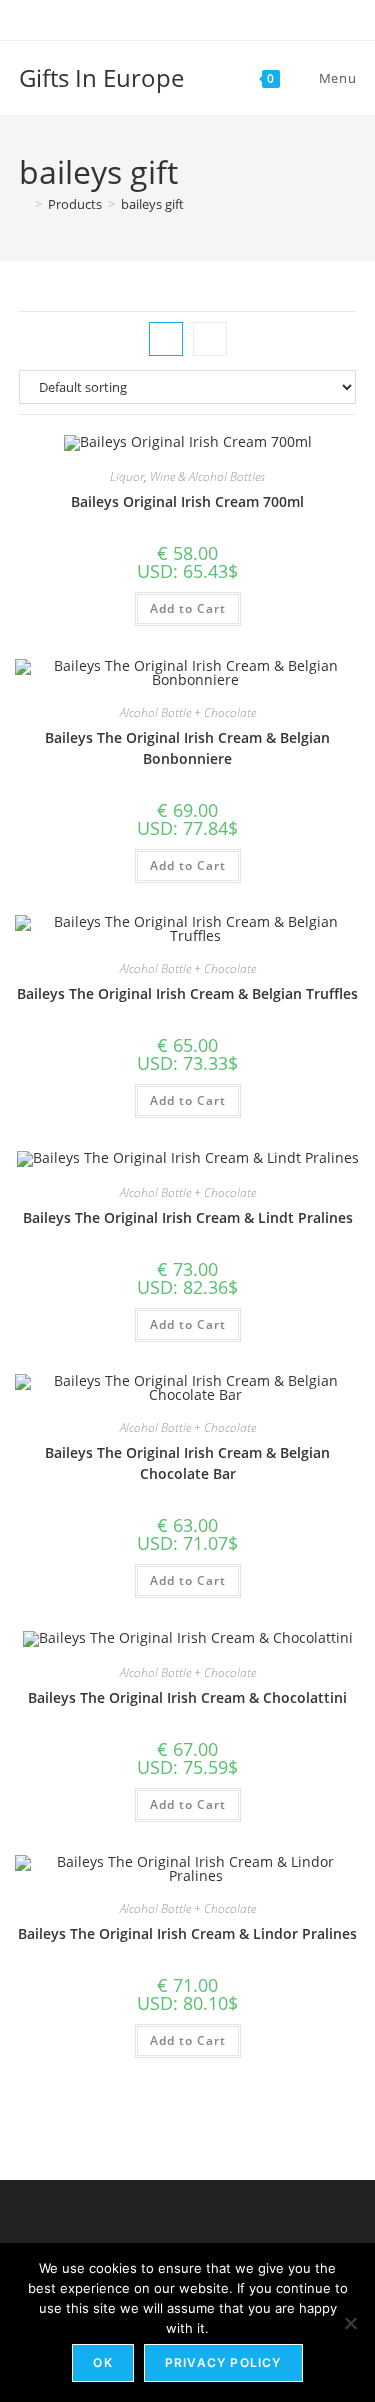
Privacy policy (223, 2362)
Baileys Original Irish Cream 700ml (187, 501)
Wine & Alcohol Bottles (207, 476)
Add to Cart (188, 608)
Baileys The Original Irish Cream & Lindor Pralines (187, 1933)
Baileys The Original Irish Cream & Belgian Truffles (187, 993)
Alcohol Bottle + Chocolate (188, 712)
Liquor (127, 476)
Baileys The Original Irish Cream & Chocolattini (187, 1697)
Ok (102, 2362)
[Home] (24, 204)
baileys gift (152, 204)
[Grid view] (166, 339)
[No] (350, 2323)
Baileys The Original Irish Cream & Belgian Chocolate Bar (187, 1463)
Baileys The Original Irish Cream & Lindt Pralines (188, 1217)
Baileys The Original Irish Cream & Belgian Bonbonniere (187, 748)
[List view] (210, 339)
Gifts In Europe (101, 77)
